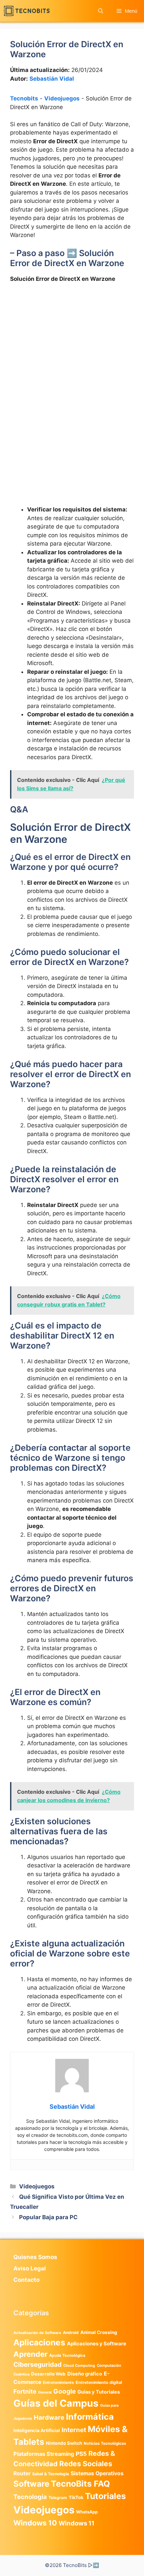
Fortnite (25, 2391)
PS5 (81, 2454)
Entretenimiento (58, 2383)
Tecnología (30, 2497)
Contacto (26, 2280)
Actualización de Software (37, 2333)
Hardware (49, 2417)
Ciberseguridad (38, 2364)
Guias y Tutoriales (99, 2392)
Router (22, 2473)
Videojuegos (62, 98)
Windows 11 (77, 2523)
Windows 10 (35, 2523)
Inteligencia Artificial (37, 2430)
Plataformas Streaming (44, 2454)
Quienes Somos (35, 2257)
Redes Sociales (86, 2464)
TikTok (76, 2497)
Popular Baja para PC (48, 2217)
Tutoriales (105, 2496)
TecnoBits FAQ (80, 2484)
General (45, 2392)
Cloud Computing (79, 2366)
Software (31, 2484)
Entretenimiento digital (99, 2382)
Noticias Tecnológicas (105, 2443)
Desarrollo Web (48, 2374)
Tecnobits (24, 98)
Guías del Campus (56, 2403)
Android (71, 2332)
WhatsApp (87, 2512)
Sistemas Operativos (97, 2473)
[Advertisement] (72, 364)
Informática (90, 2417)
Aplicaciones (39, 2342)
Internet (74, 2430)
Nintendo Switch (64, 2443)
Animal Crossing (99, 2332)
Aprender (30, 2354)
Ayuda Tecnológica (67, 2355)
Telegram (58, 2498)
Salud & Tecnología (51, 2474)
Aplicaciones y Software (97, 2344)
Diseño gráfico (85, 2374)
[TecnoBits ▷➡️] (27, 11)
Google (64, 2391)
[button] (101, 11)
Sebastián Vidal (52, 79)
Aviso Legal (30, 2268)
